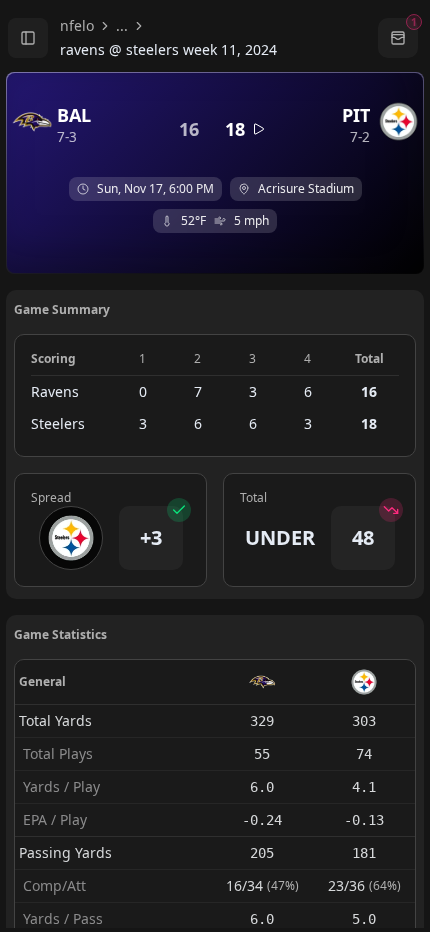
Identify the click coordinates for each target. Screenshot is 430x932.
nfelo (77, 25)
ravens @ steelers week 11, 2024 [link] (168, 49)
